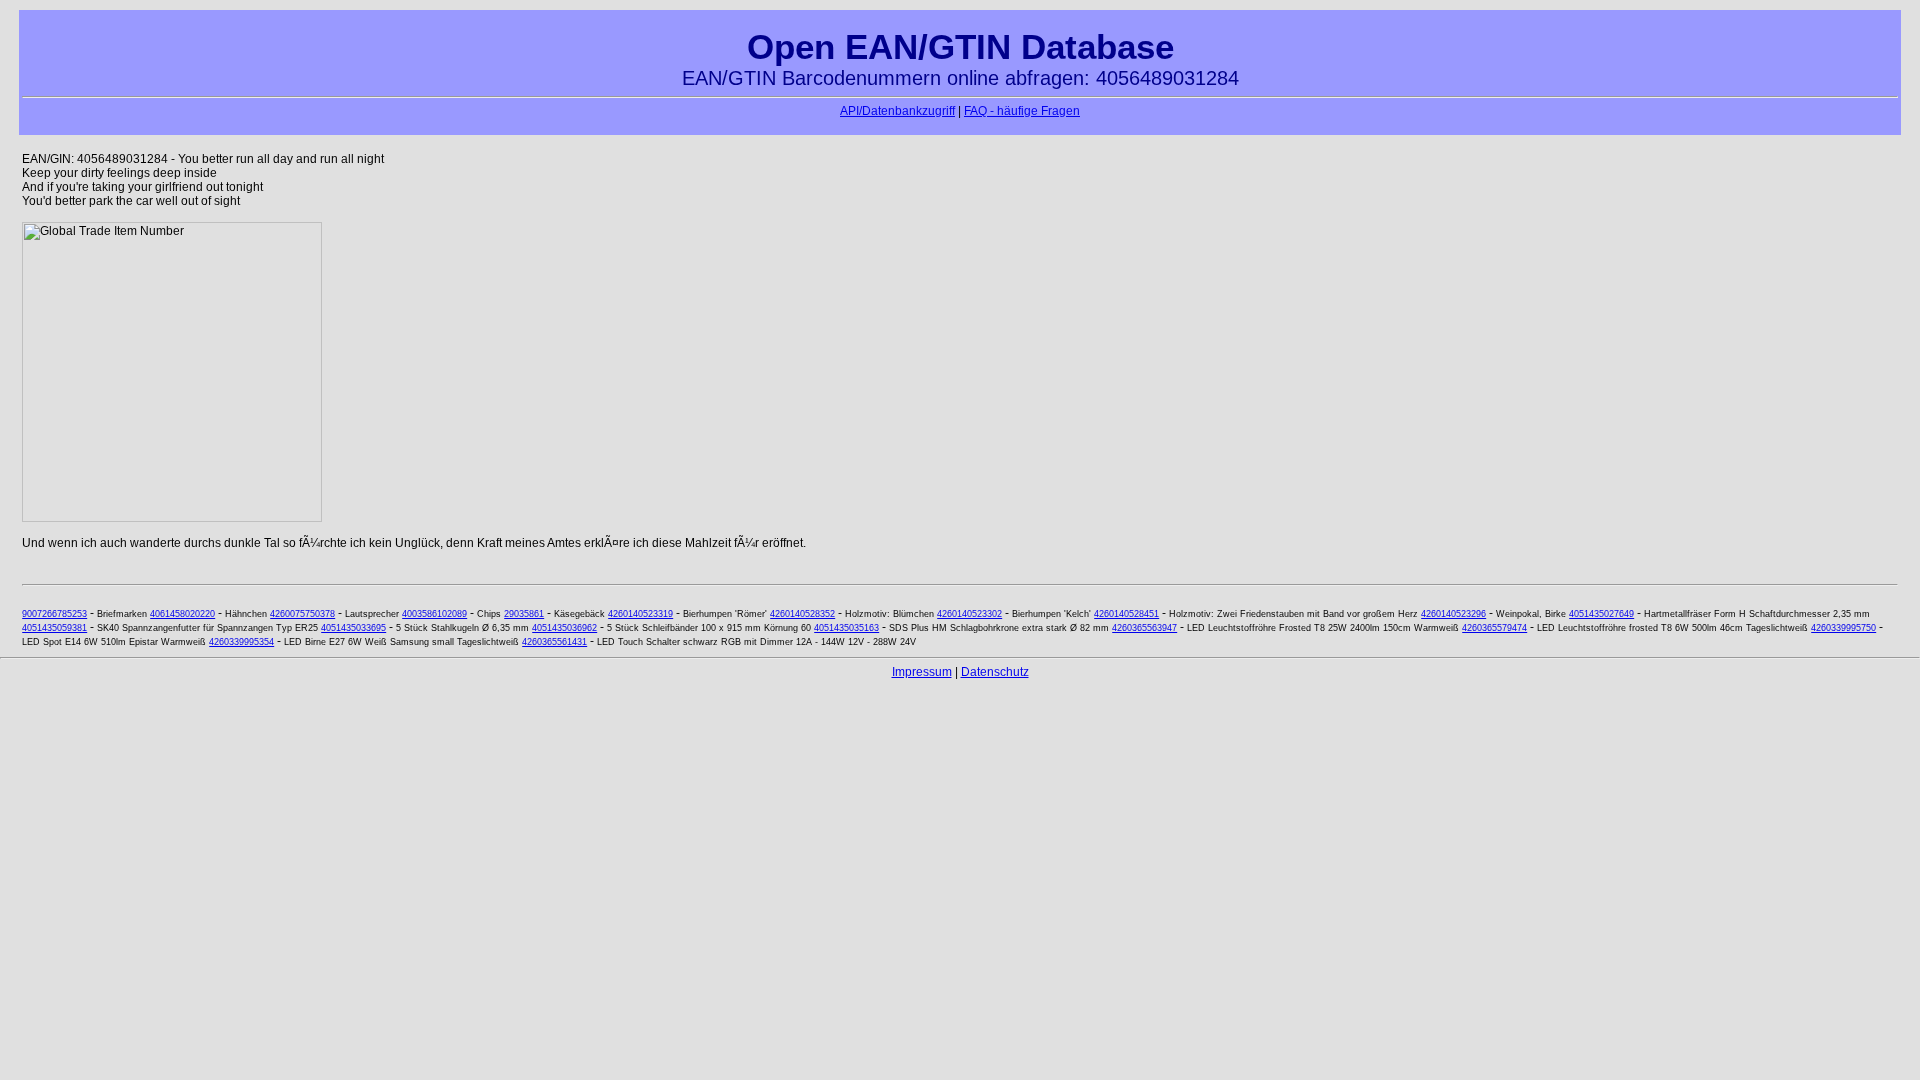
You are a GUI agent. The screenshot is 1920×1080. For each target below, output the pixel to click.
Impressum (922, 672)
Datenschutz (995, 672)
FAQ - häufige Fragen (1022, 111)
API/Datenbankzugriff (897, 111)
